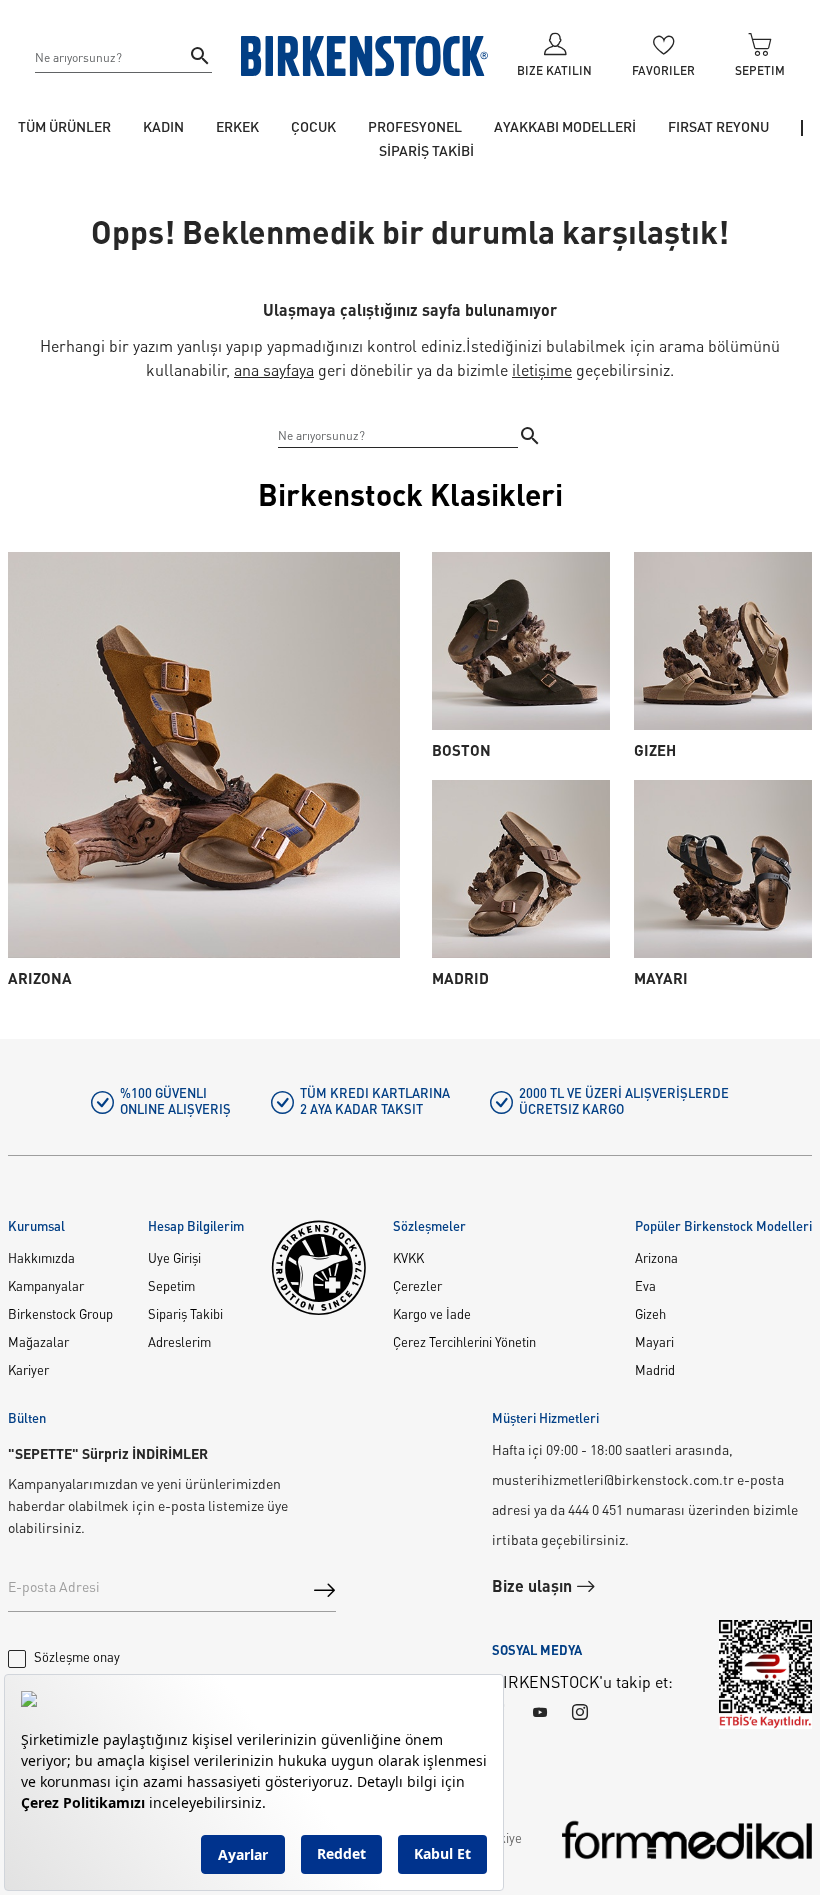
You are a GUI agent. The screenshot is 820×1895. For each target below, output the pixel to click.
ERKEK (237, 128)
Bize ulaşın (534, 1588)
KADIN (163, 128)
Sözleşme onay (77, 1658)
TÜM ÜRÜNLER (64, 128)
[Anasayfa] (365, 56)
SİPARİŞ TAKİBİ (426, 152)
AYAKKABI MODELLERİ (565, 128)
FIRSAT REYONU (718, 128)
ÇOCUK (313, 128)
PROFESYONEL (415, 128)
